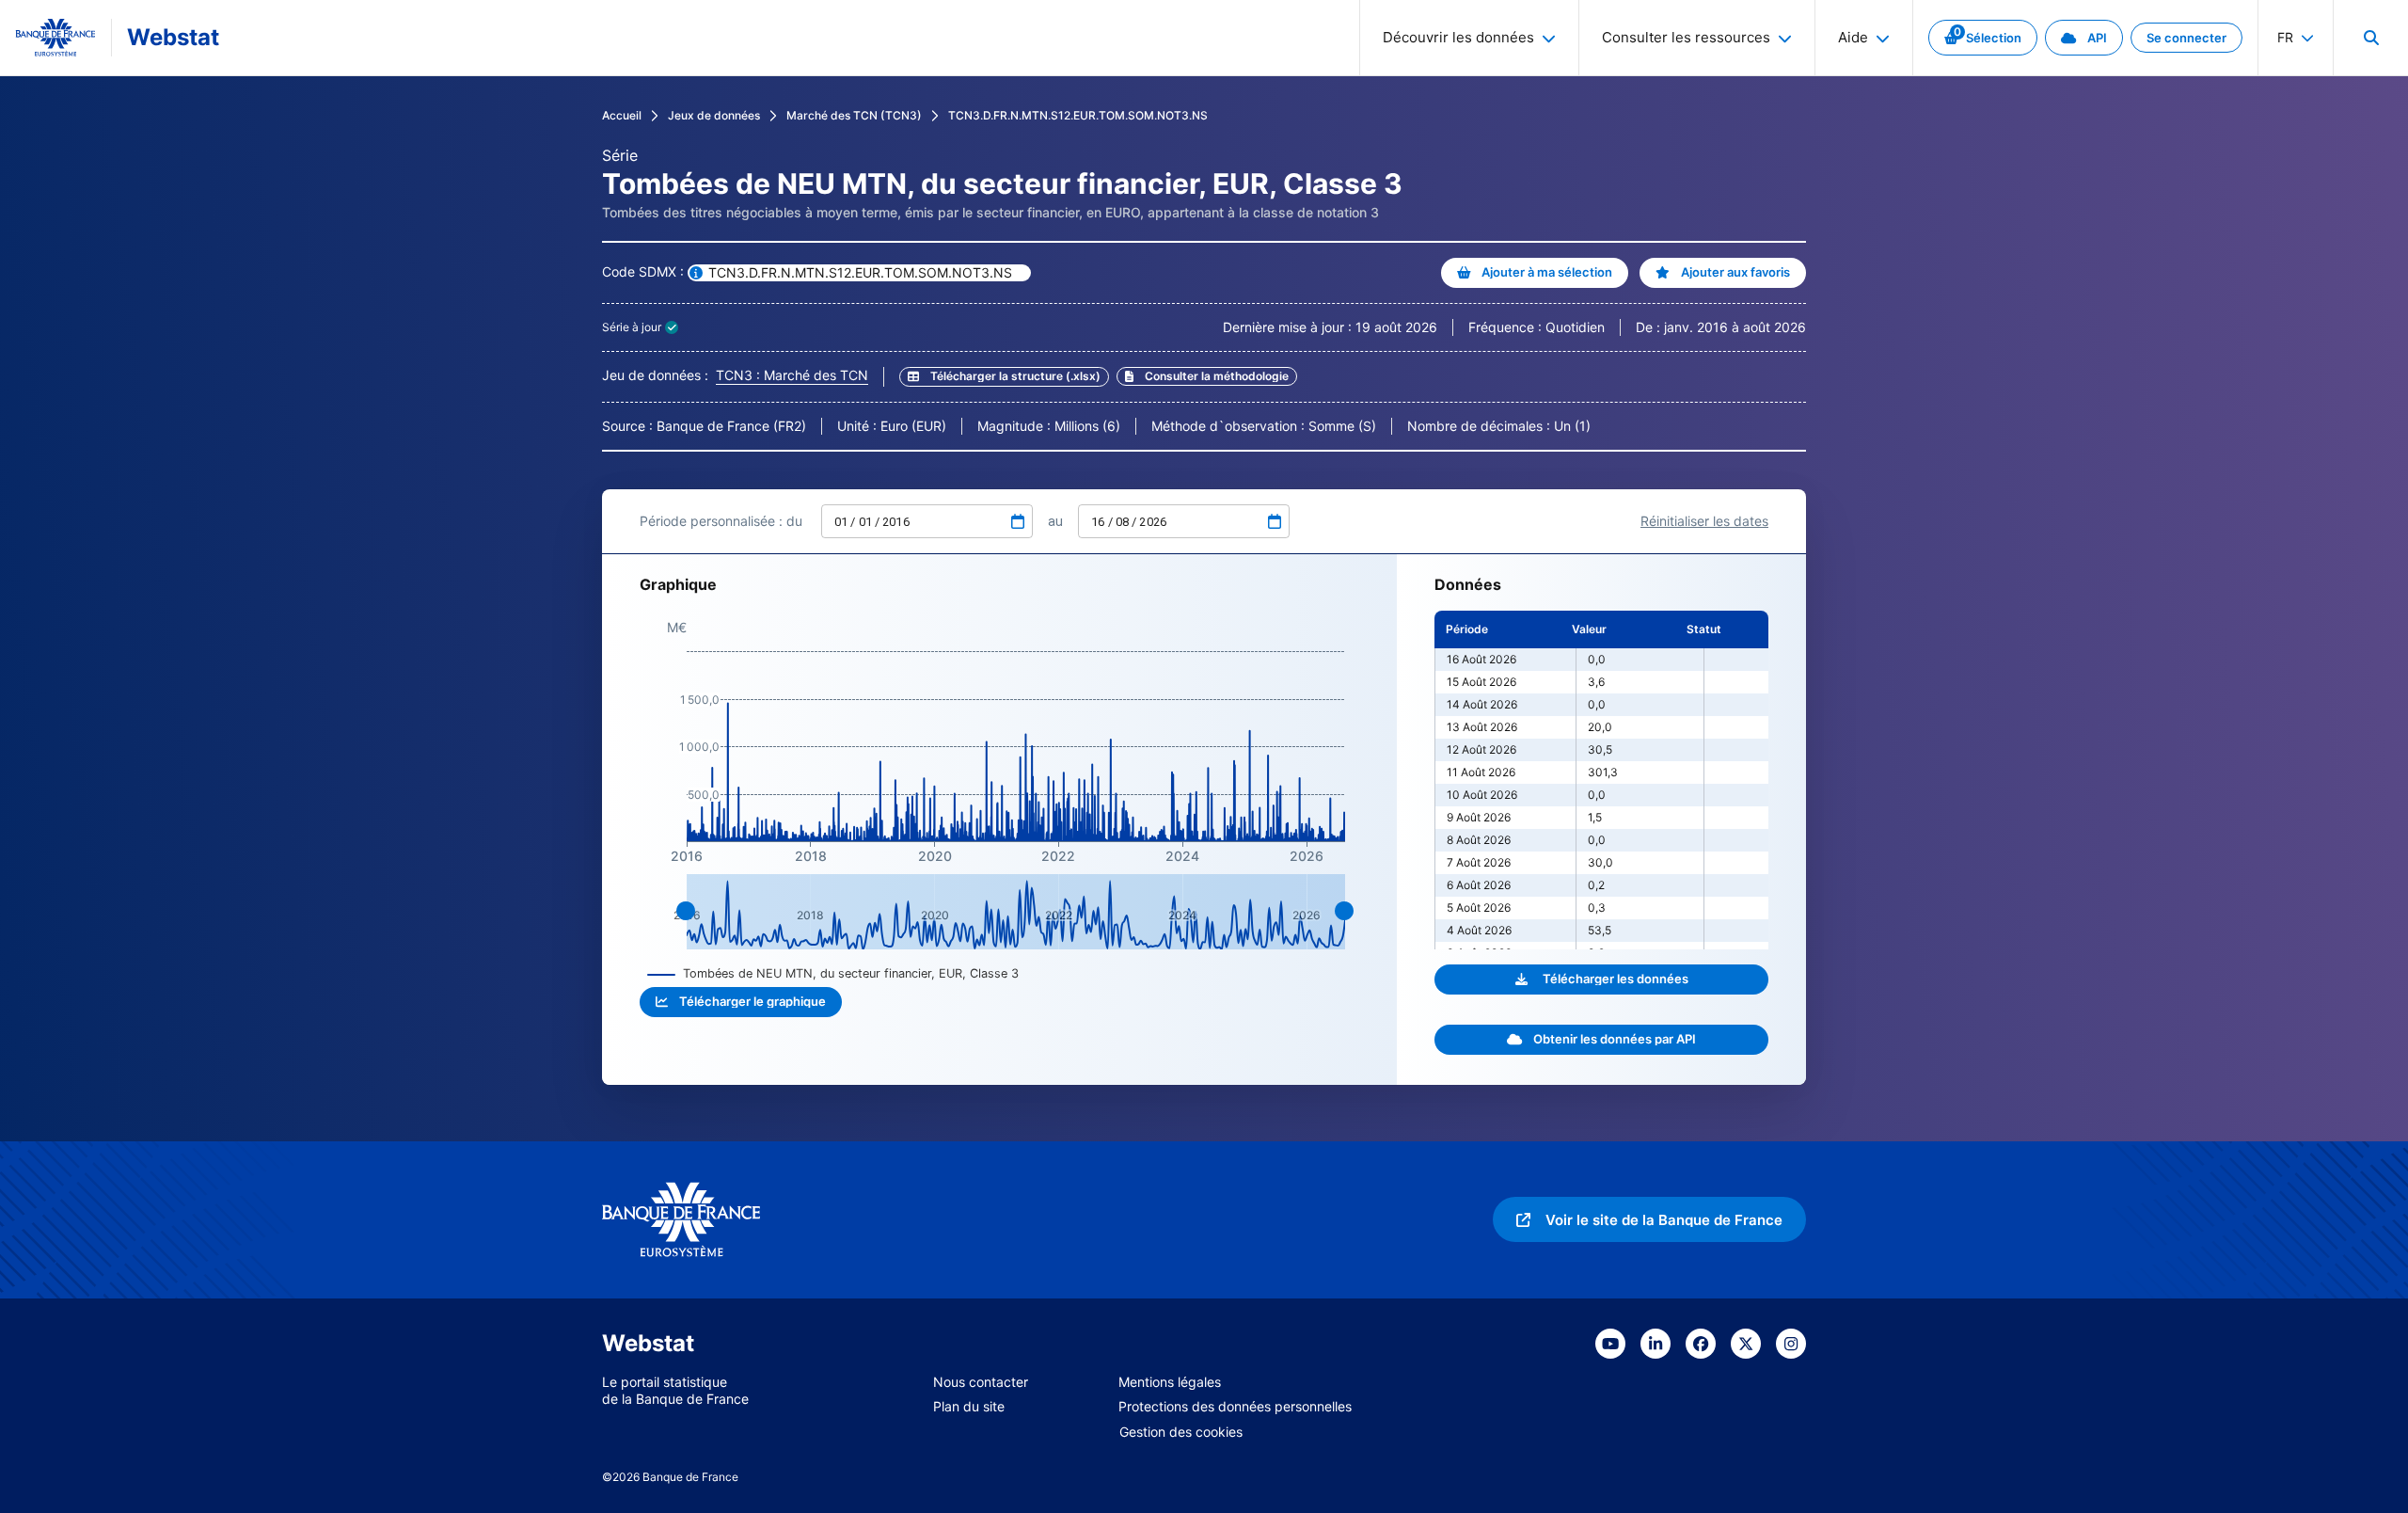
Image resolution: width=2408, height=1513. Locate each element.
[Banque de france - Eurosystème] (55, 38)
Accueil (622, 115)
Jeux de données (714, 115)
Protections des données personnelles (1235, 1406)
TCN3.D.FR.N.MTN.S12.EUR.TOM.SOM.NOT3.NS (1078, 115)
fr (2285, 37)
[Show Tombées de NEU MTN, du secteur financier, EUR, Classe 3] (833, 973)
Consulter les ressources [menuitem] (1686, 37)
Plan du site (969, 1406)
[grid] (1601, 780)
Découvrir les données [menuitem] (1458, 37)
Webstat (173, 37)
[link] (1983, 38)
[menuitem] (2370, 38)
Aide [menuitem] (1853, 37)
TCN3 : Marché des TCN (792, 375)
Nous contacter (981, 1382)
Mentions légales (1170, 1382)
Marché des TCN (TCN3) (854, 115)
